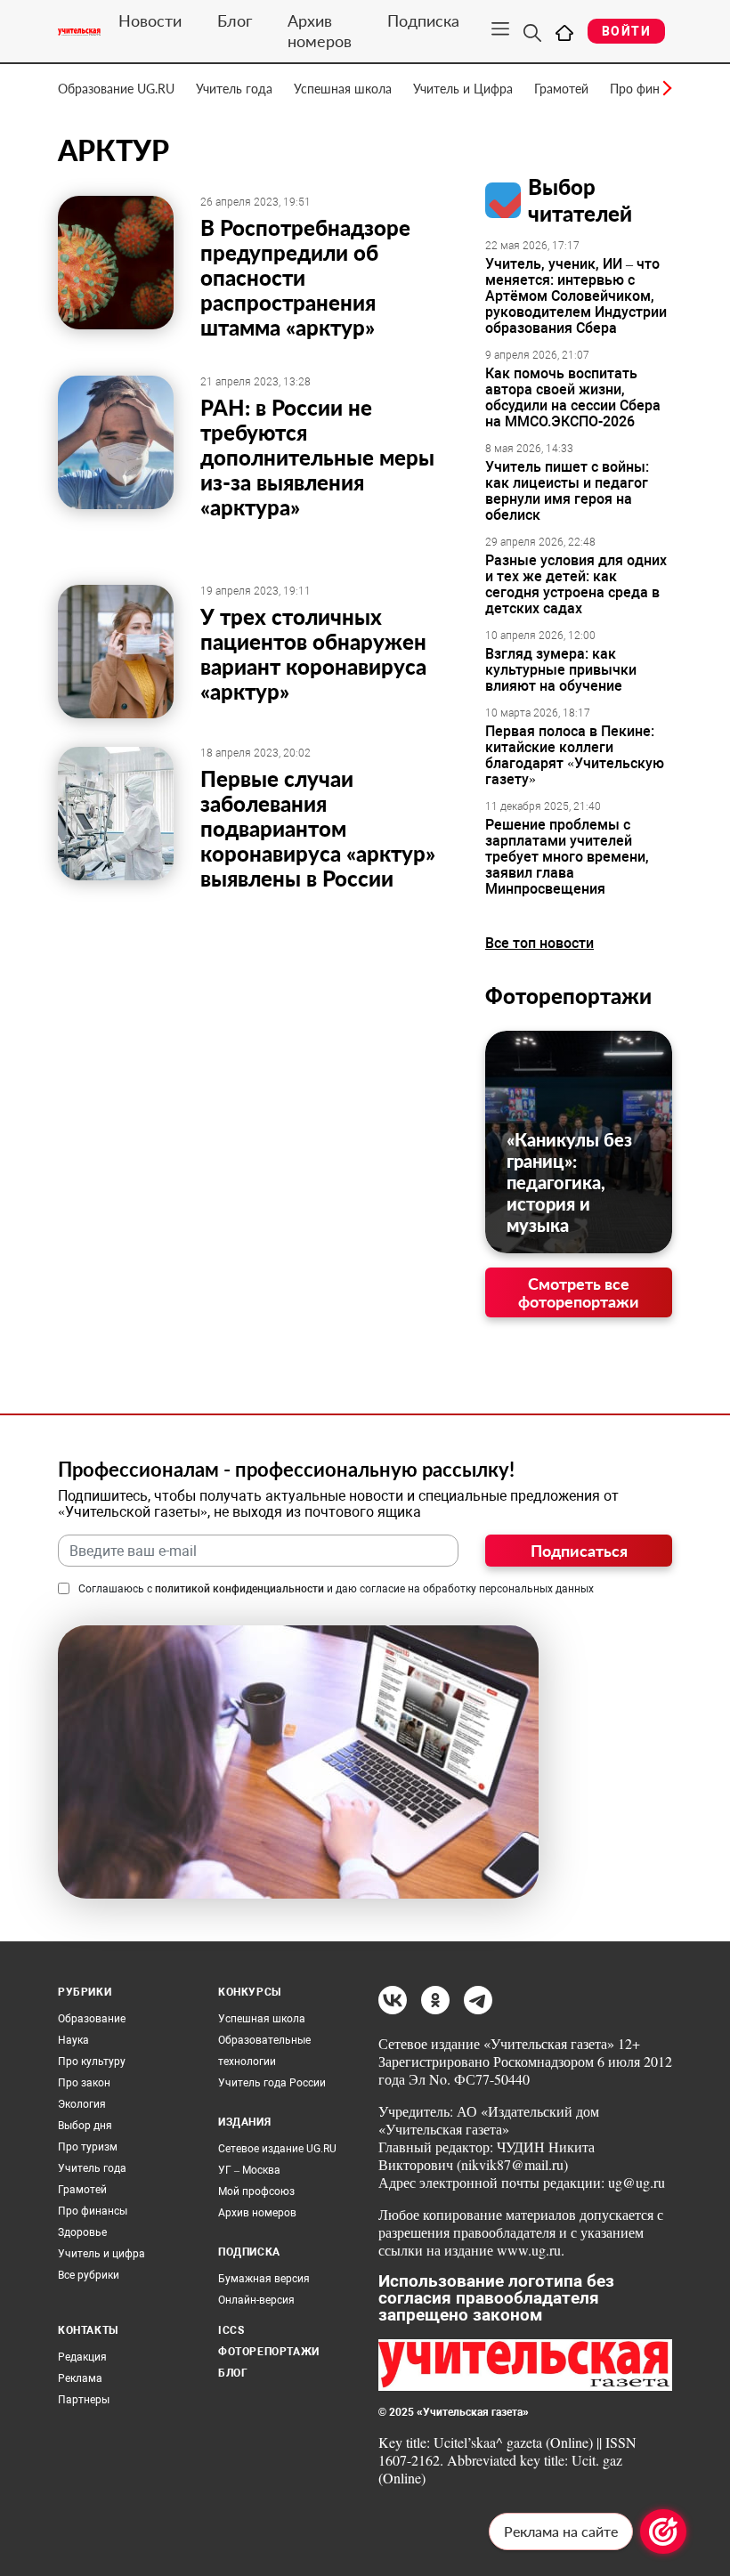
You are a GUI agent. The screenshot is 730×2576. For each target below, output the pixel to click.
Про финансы (93, 2211)
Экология (82, 2104)
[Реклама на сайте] (663, 2531)
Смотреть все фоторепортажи (579, 1292)
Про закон (84, 2083)
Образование (92, 2019)
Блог (235, 20)
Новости (150, 20)
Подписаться (579, 1551)
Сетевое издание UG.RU (277, 2149)
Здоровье (82, 2232)
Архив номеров (320, 31)
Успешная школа (343, 89)
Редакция (82, 2357)
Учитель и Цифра (463, 89)
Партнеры (84, 2400)
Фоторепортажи (568, 996)
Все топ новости (539, 943)
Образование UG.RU (116, 89)
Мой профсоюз (256, 2191)
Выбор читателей (580, 200)
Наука (73, 2040)
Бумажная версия (264, 2279)
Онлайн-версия (256, 2300)
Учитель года (234, 89)
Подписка (423, 20)
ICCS (231, 2330)
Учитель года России (272, 2083)
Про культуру (92, 2062)
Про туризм (88, 2147)
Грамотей (561, 89)
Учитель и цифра (101, 2254)
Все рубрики (89, 2275)
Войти (626, 31)
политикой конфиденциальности (239, 1589)
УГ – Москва (249, 2170)
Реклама (80, 2378)
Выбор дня (85, 2126)
